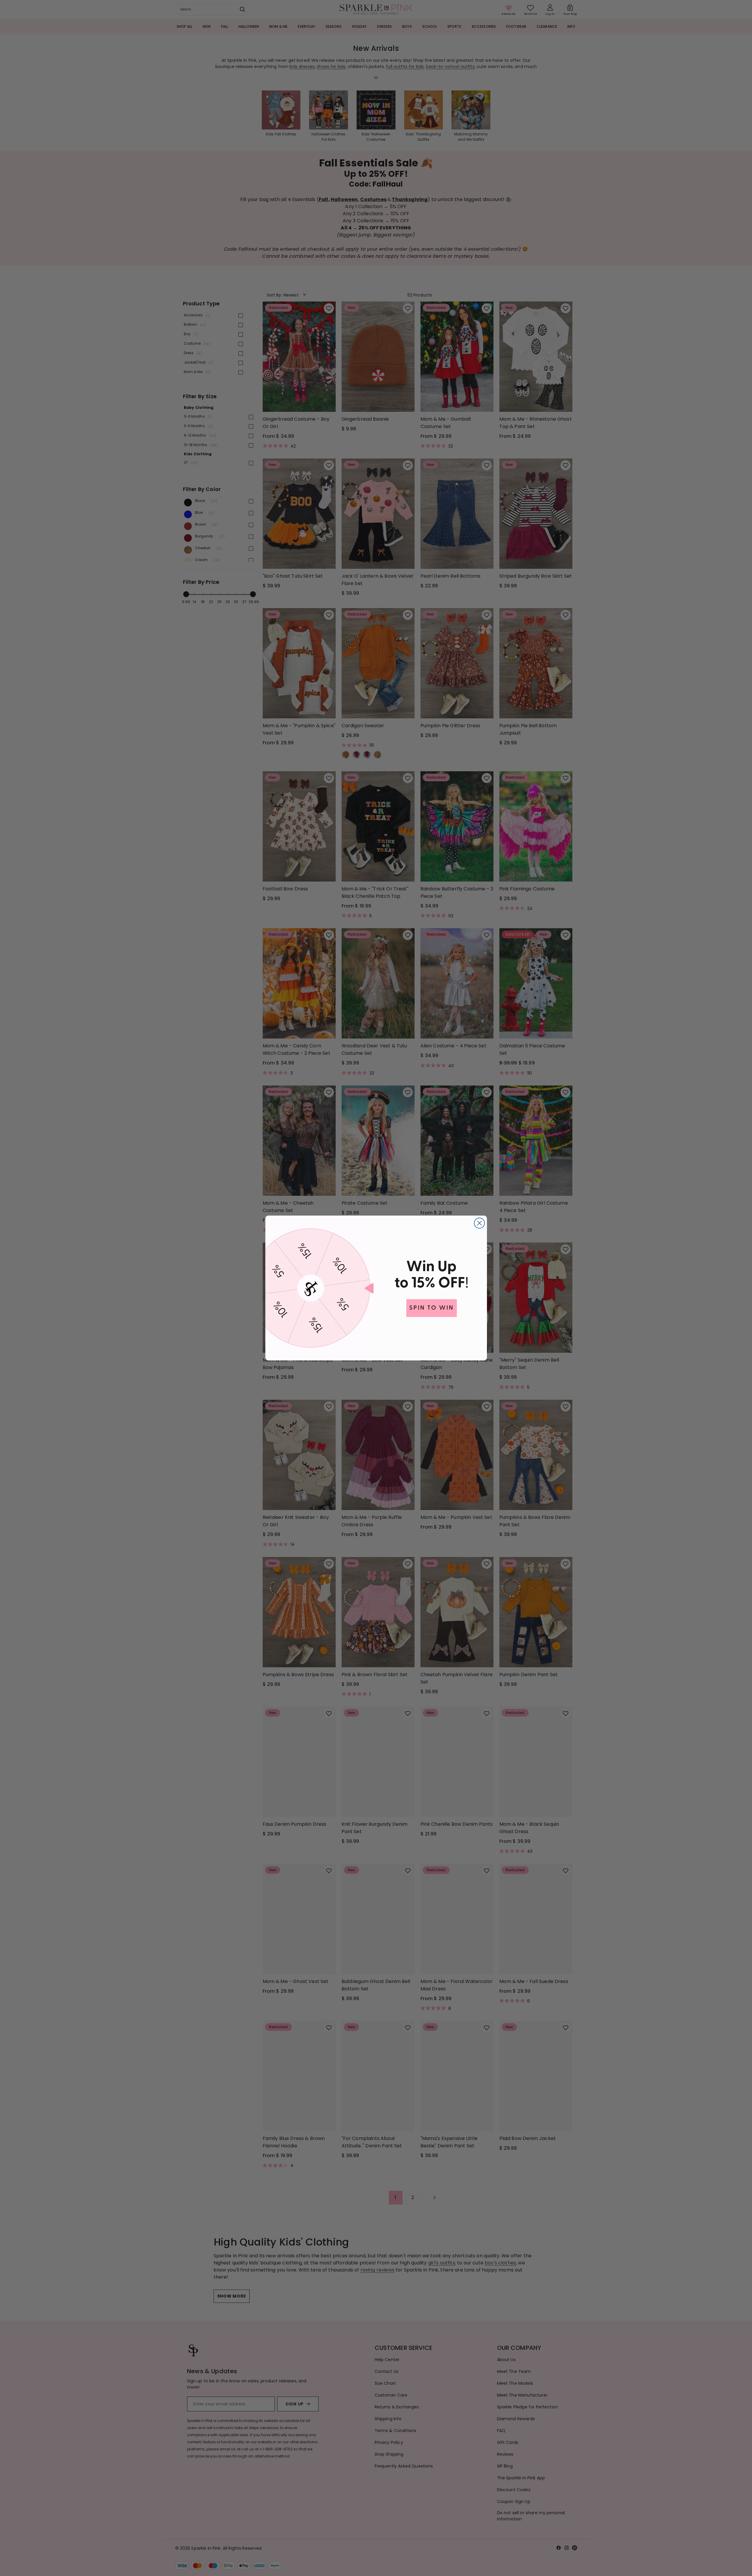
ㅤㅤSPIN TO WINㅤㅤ (432, 1308)
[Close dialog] (479, 1223)
